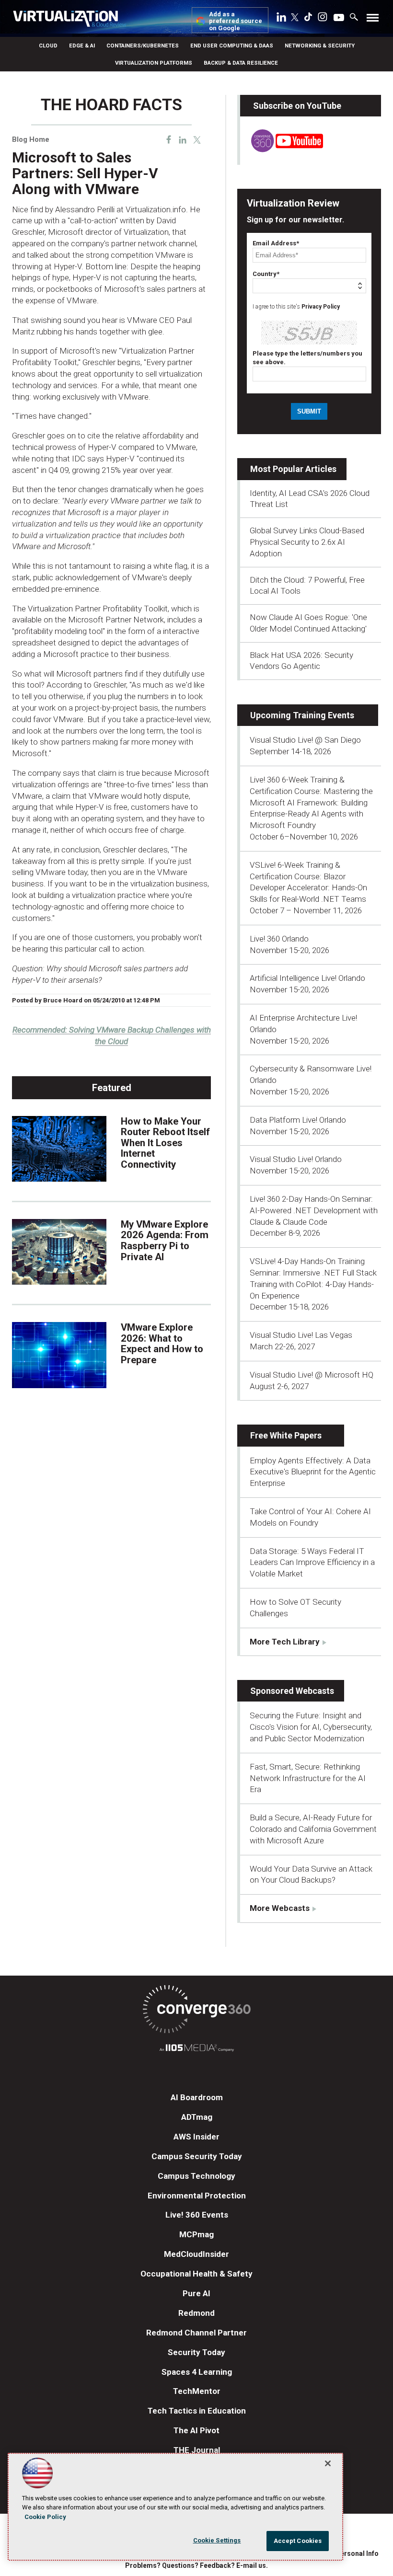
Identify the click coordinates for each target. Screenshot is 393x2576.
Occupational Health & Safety (196, 2274)
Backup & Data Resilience (241, 63)
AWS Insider (196, 2137)
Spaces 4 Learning (197, 2372)
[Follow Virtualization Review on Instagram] (323, 19)
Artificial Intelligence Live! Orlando (307, 978)
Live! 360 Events (197, 2215)
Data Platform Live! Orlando (298, 1120)
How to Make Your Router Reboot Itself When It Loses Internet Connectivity (165, 1143)
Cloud (48, 46)
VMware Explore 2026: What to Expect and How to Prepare (162, 1344)
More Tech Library (285, 1642)
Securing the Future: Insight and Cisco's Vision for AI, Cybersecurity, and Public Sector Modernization (311, 1727)
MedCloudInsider (196, 2254)
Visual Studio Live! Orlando (296, 1159)
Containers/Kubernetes (143, 46)
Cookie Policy (45, 2517)
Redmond (196, 2313)
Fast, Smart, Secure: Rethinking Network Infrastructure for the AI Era (308, 1778)
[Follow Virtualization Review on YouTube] (339, 18)
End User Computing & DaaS (232, 46)
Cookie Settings (217, 2540)
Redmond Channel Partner (196, 2333)
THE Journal (197, 2450)
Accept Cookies (298, 2541)
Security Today (196, 2352)
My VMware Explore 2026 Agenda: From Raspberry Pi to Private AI (165, 1241)
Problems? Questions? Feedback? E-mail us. (196, 2565)
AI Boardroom (197, 2097)
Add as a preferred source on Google (236, 21)
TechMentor (197, 2391)
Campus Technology (196, 2176)
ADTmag (197, 2117)
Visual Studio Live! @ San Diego (305, 740)
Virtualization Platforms (154, 63)
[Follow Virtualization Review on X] (295, 18)
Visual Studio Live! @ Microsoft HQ (312, 1375)
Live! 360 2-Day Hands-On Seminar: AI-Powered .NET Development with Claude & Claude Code (314, 1210)
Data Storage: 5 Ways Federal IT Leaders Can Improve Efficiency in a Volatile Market (312, 1563)
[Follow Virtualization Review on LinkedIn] (281, 19)
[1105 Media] (196, 2049)
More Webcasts (280, 1908)
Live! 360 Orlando (279, 939)
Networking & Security (320, 46)
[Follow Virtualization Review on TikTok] (308, 19)
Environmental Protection (197, 2196)
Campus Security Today (197, 2156)
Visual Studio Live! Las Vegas (301, 1335)
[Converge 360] (196, 2011)
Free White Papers (286, 1435)
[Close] (328, 2463)
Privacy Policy (321, 307)
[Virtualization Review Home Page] (69, 20)
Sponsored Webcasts (292, 1691)
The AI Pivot (196, 2430)
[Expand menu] (373, 20)
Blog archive (35, 91)
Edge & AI (82, 46)
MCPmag (196, 2234)
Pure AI (196, 2293)
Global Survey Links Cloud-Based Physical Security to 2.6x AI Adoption (307, 542)
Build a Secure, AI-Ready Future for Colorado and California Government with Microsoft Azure (313, 1829)
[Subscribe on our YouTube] (282, 149)
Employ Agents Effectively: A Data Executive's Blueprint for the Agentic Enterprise (313, 1472)
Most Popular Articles (293, 469)
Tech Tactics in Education (197, 2411)
